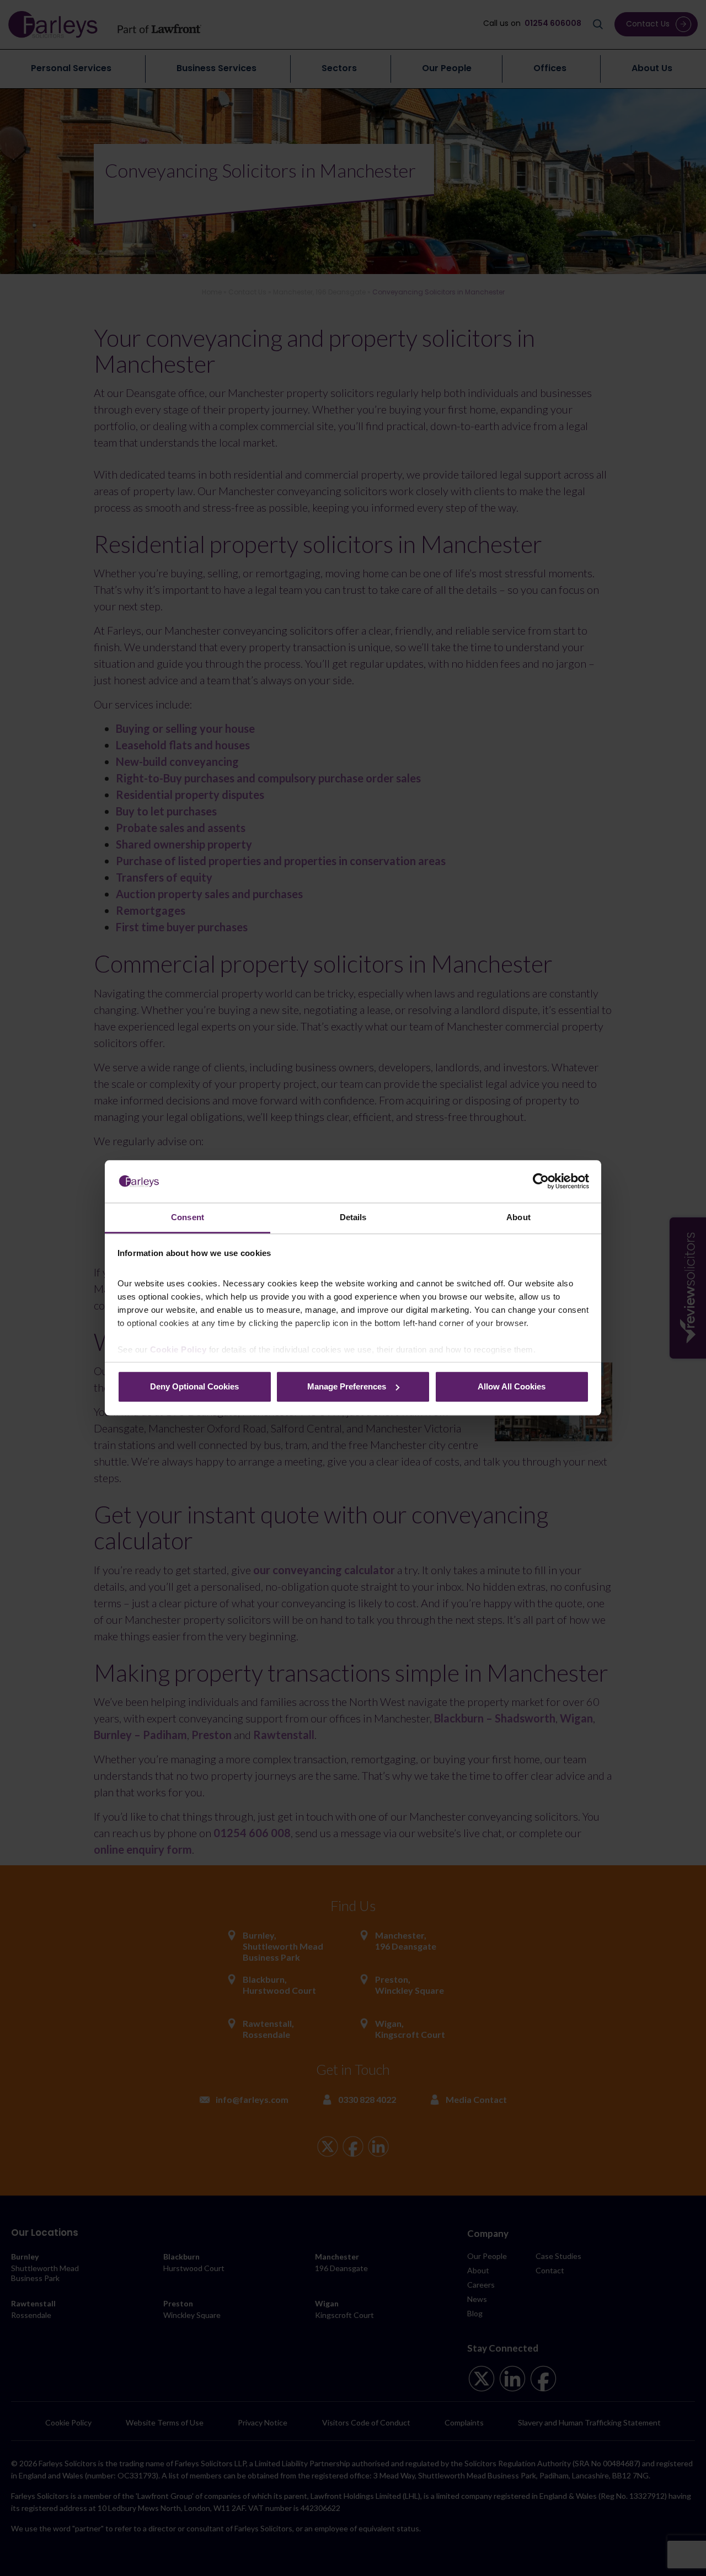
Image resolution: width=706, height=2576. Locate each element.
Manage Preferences (347, 1386)
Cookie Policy (178, 1350)
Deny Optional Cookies (194, 1386)
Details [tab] (353, 1217)
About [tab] (518, 1217)
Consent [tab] (188, 1217)
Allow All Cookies (512, 1386)
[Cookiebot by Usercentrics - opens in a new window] (541, 1182)
